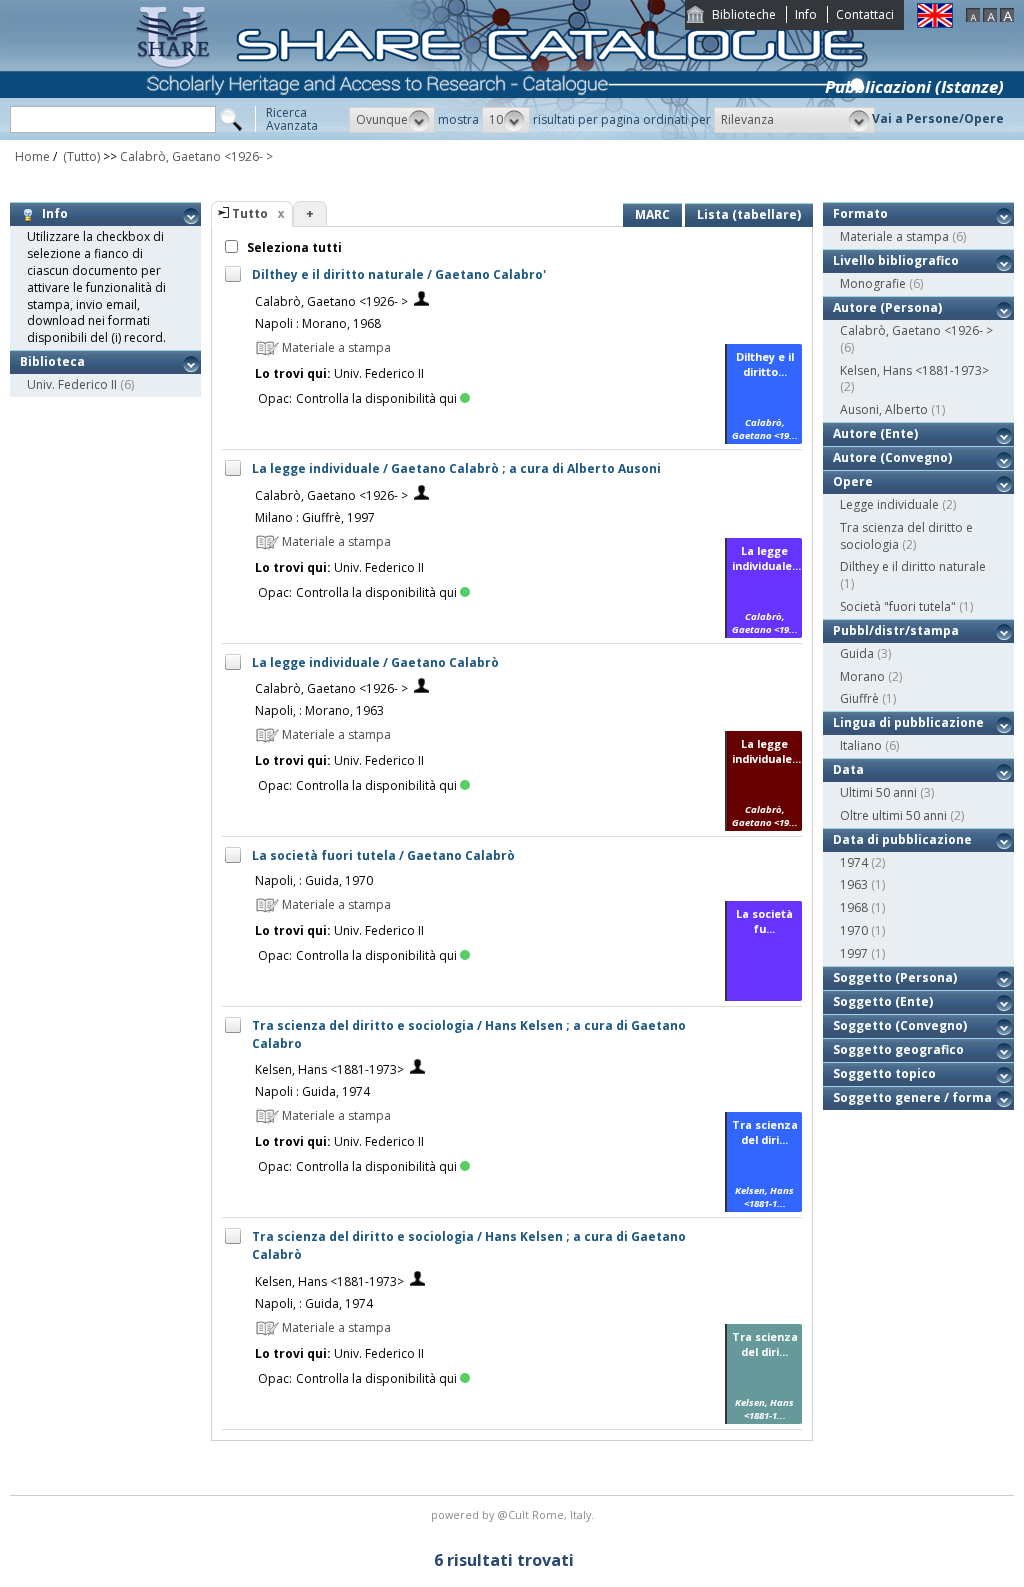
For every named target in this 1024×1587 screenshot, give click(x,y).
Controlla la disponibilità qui (376, 398)
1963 (854, 884)
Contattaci (865, 14)
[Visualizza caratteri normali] (990, 17)
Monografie (873, 283)
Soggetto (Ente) (883, 1001)
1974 (854, 862)
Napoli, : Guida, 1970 (314, 880)
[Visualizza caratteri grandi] (1007, 17)
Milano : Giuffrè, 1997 (315, 517)
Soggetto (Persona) (895, 977)
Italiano (861, 745)
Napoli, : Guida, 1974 (314, 1303)
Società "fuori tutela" (898, 606)
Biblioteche (744, 14)
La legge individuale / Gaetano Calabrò (375, 662)
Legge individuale (889, 504)
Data (848, 769)
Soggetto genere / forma (912, 1097)
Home (32, 156)
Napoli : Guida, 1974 (312, 1091)
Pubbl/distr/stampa (896, 630)
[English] (935, 23)
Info (806, 14)
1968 (854, 907)
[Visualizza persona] (421, 301)
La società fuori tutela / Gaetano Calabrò (383, 855)
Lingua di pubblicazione (908, 722)
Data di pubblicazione (902, 839)
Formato (860, 213)
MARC (652, 214)
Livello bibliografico (896, 260)
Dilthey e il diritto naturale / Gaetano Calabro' (399, 274)
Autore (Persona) (887, 307)
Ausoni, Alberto (884, 409)
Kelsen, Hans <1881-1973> (329, 1069)
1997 (854, 953)
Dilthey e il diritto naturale (913, 566)
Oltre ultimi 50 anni (893, 815)
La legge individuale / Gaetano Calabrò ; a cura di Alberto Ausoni (456, 468)
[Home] (506, 135)
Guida (857, 653)
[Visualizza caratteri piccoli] (973, 17)
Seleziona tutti (293, 247)
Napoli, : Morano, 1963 (319, 710)
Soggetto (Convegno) (900, 1025)
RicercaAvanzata (292, 119)
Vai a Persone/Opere (938, 118)
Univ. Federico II (72, 384)
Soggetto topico (884, 1073)
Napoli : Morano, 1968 (318, 323)
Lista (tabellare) (749, 214)
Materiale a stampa (894, 236)
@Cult (514, 1514)
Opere (853, 481)
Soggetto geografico (898, 1049)
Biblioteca (52, 361)
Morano (862, 676)
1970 (854, 930)
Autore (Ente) (875, 433)
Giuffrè (859, 698)
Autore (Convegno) (892, 457)
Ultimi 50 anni (878, 792)
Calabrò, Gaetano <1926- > (196, 156)
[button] (392, 120)
